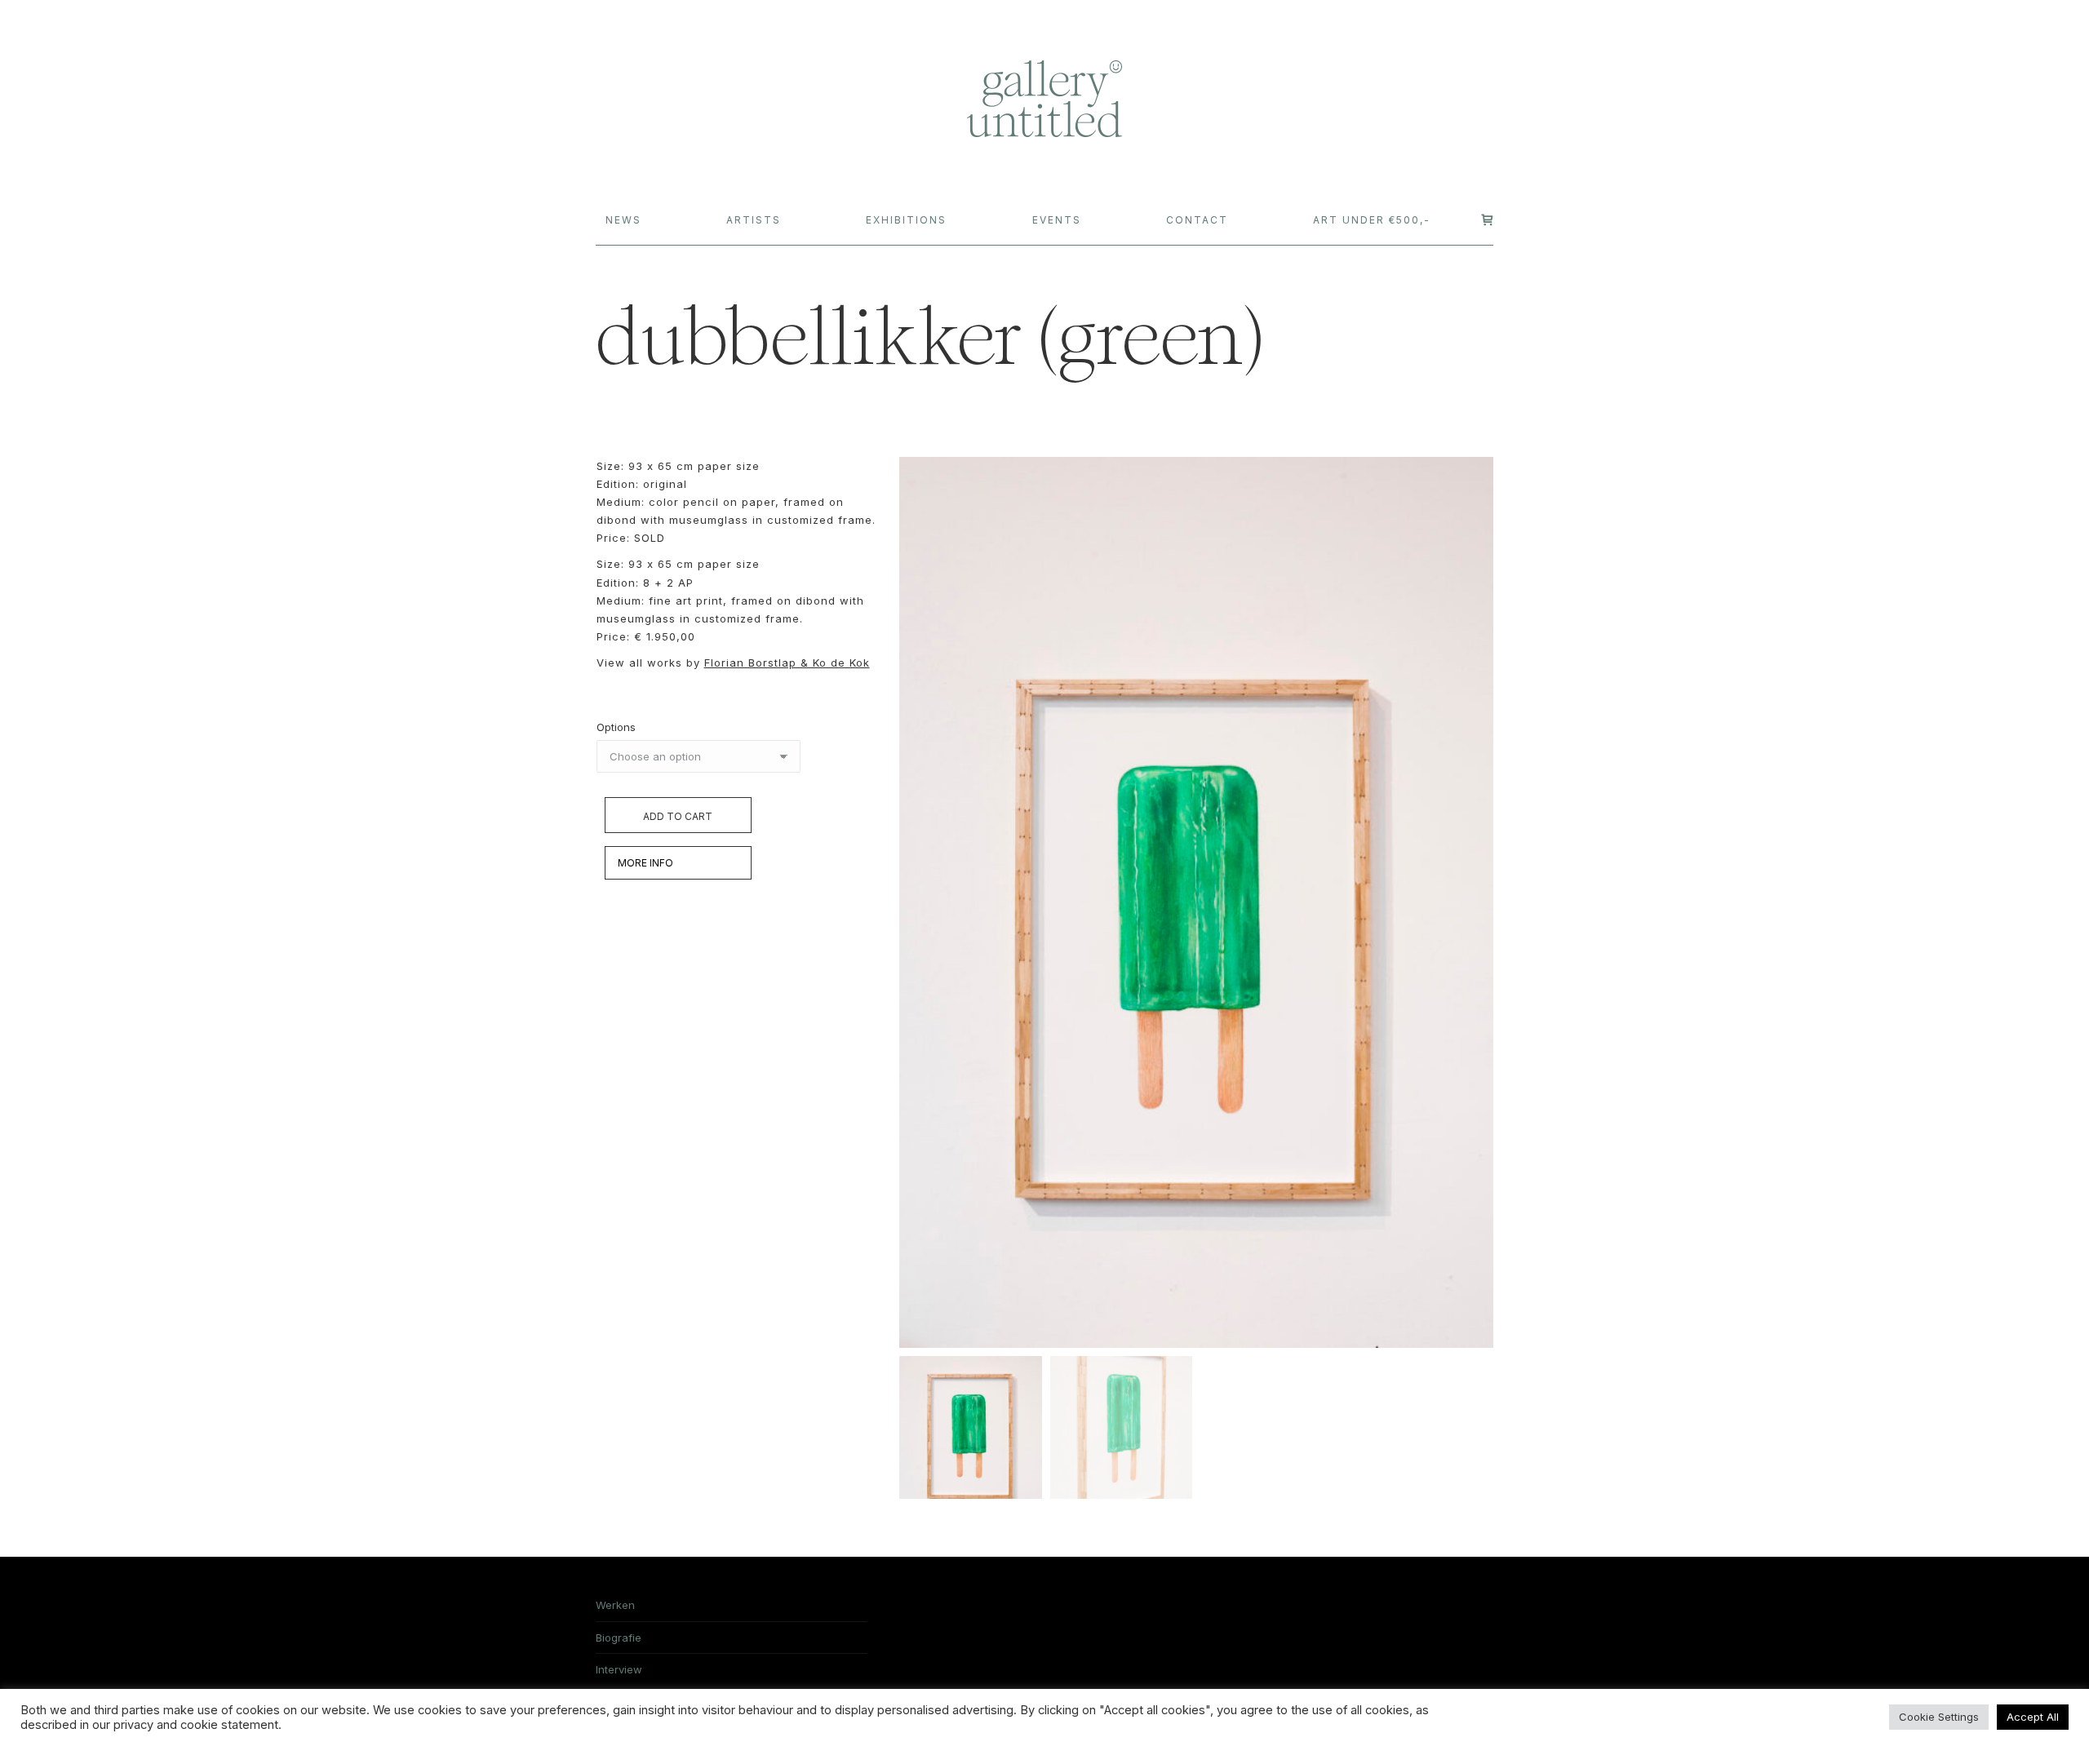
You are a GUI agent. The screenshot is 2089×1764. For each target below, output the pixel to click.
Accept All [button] (2033, 1717)
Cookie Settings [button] (1939, 1717)
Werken (615, 1605)
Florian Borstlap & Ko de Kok (787, 663)
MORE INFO (645, 863)
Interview (619, 1669)
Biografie (619, 1638)
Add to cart (678, 816)
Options (616, 727)
